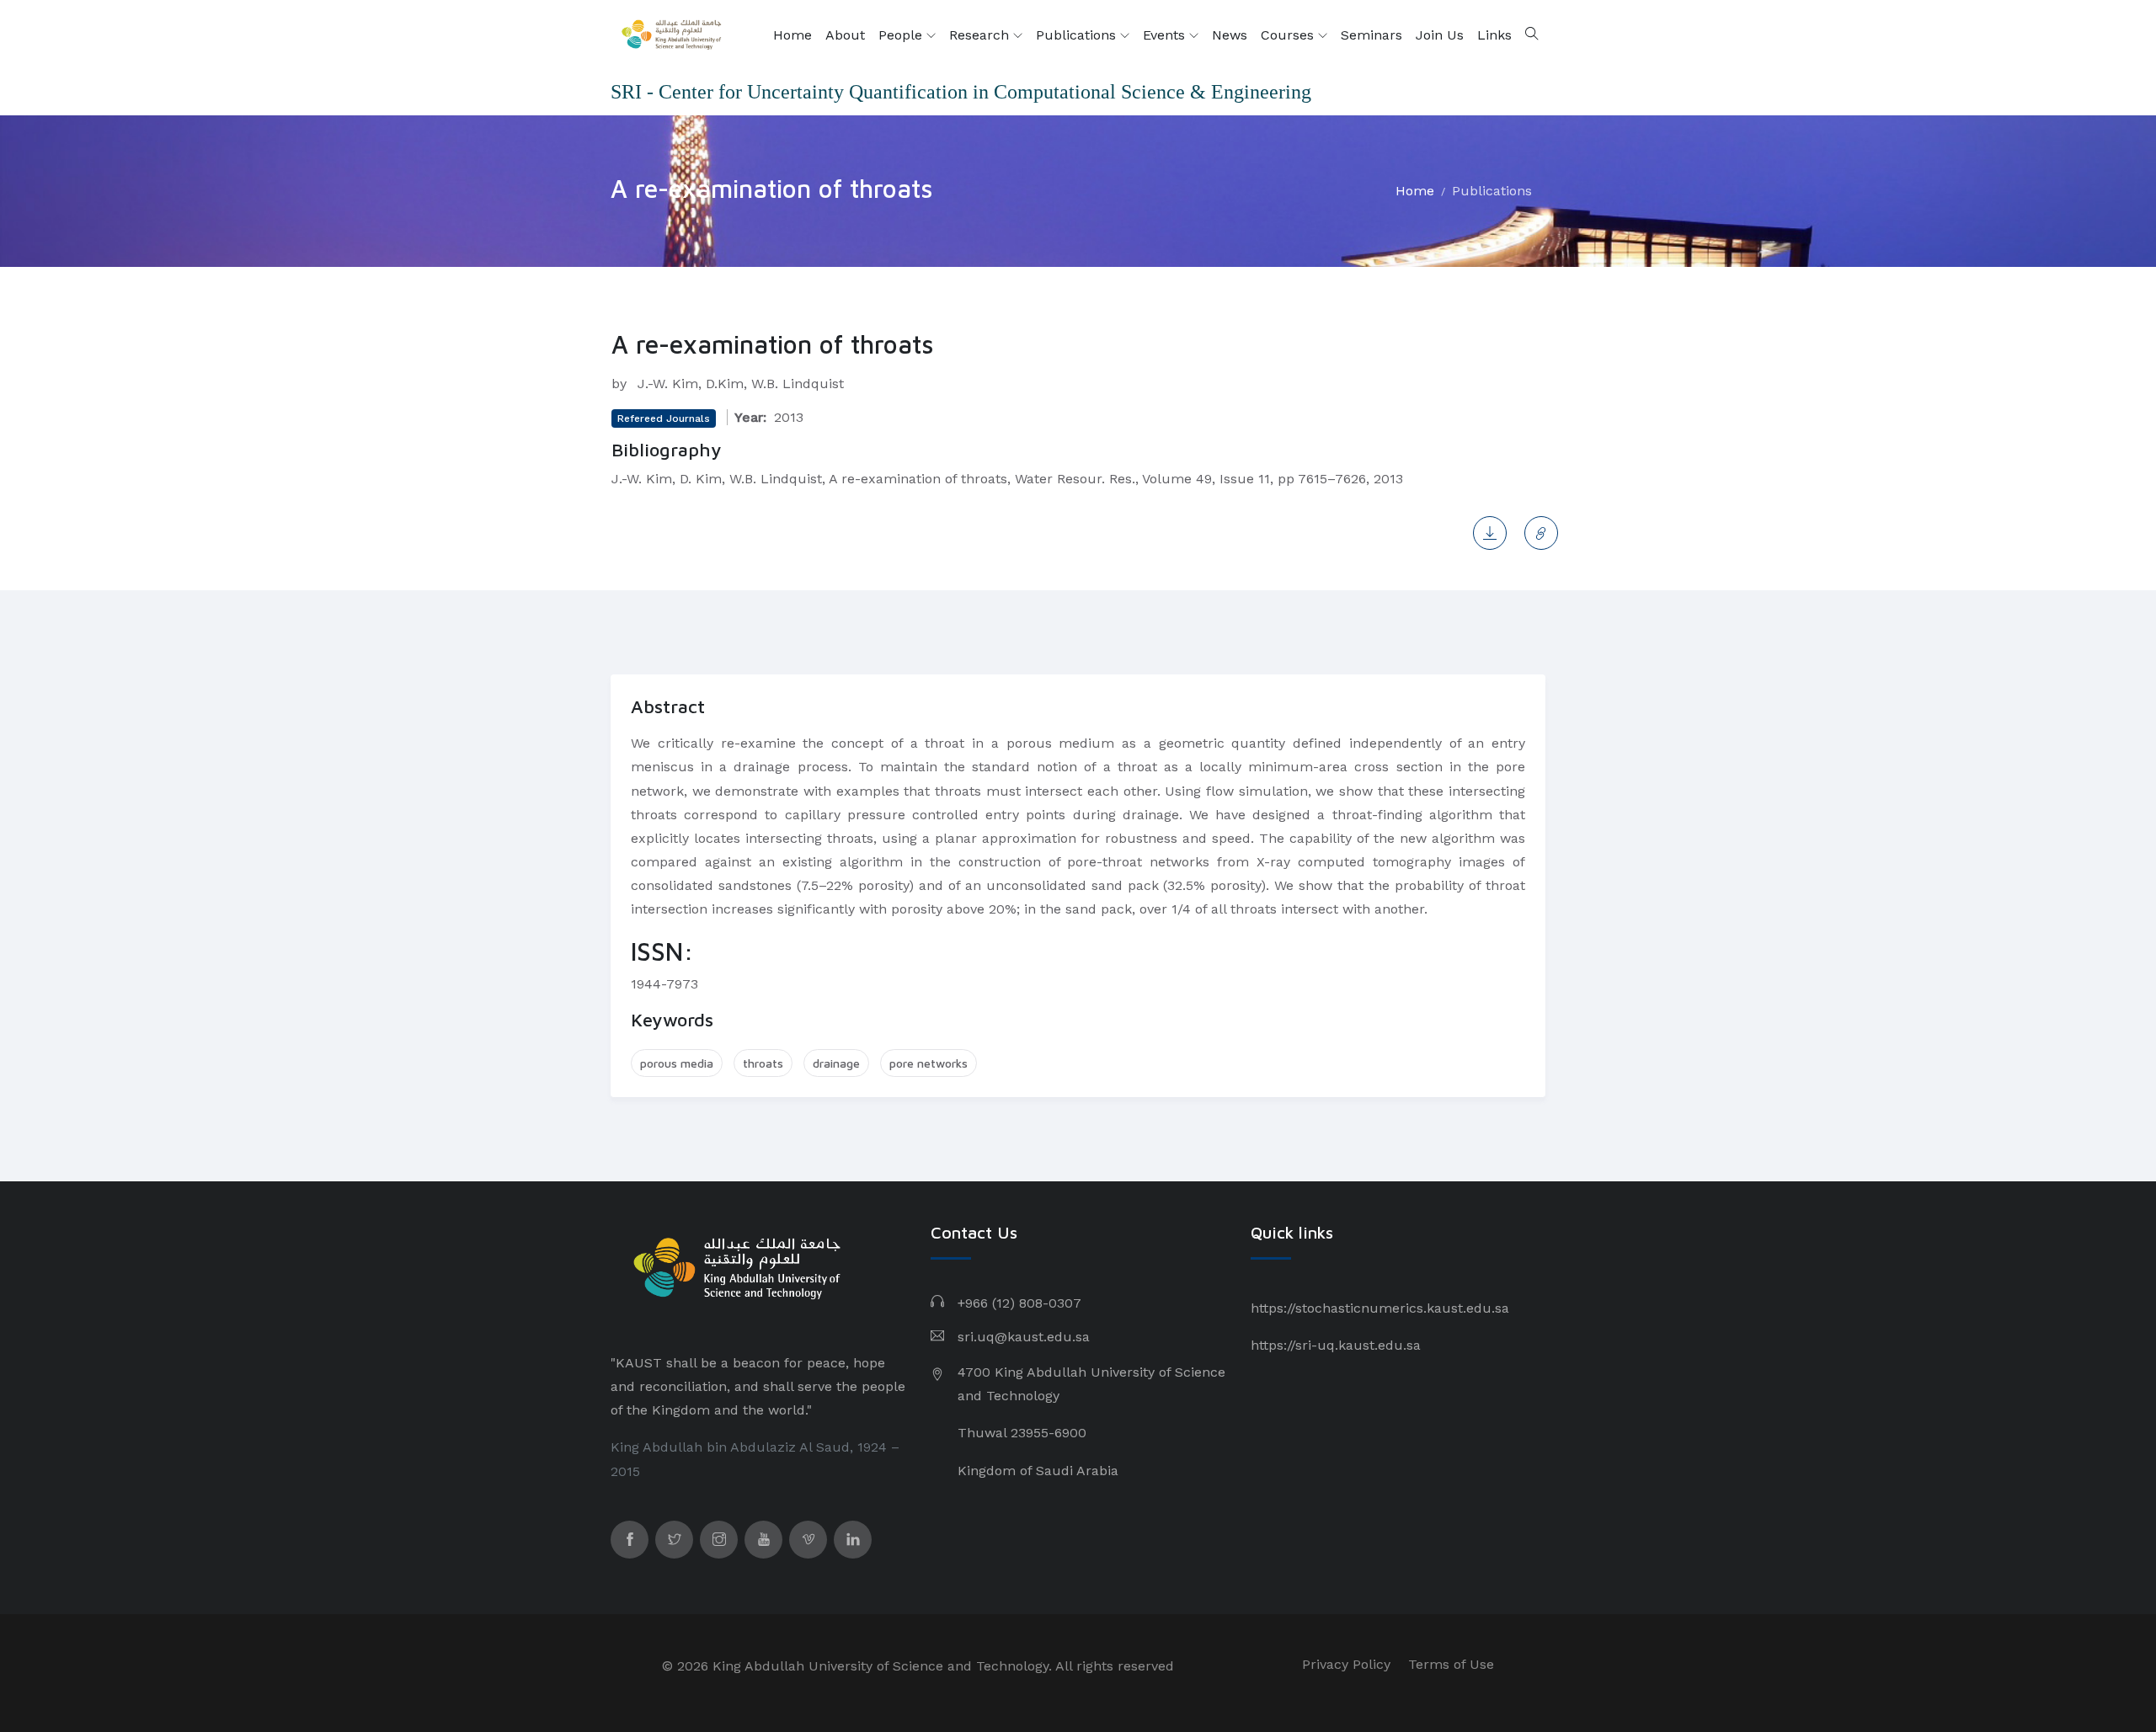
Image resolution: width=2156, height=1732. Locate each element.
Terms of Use (1451, 1664)
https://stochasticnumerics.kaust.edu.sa (1380, 1308)
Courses (1289, 35)
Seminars (1372, 35)
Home (792, 35)
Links (1494, 35)
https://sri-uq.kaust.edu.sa (1336, 1345)
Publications (1078, 35)
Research (981, 35)
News (1230, 35)
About (845, 35)
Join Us (1440, 35)
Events (1166, 35)
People (902, 35)
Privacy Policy (1346, 1664)
